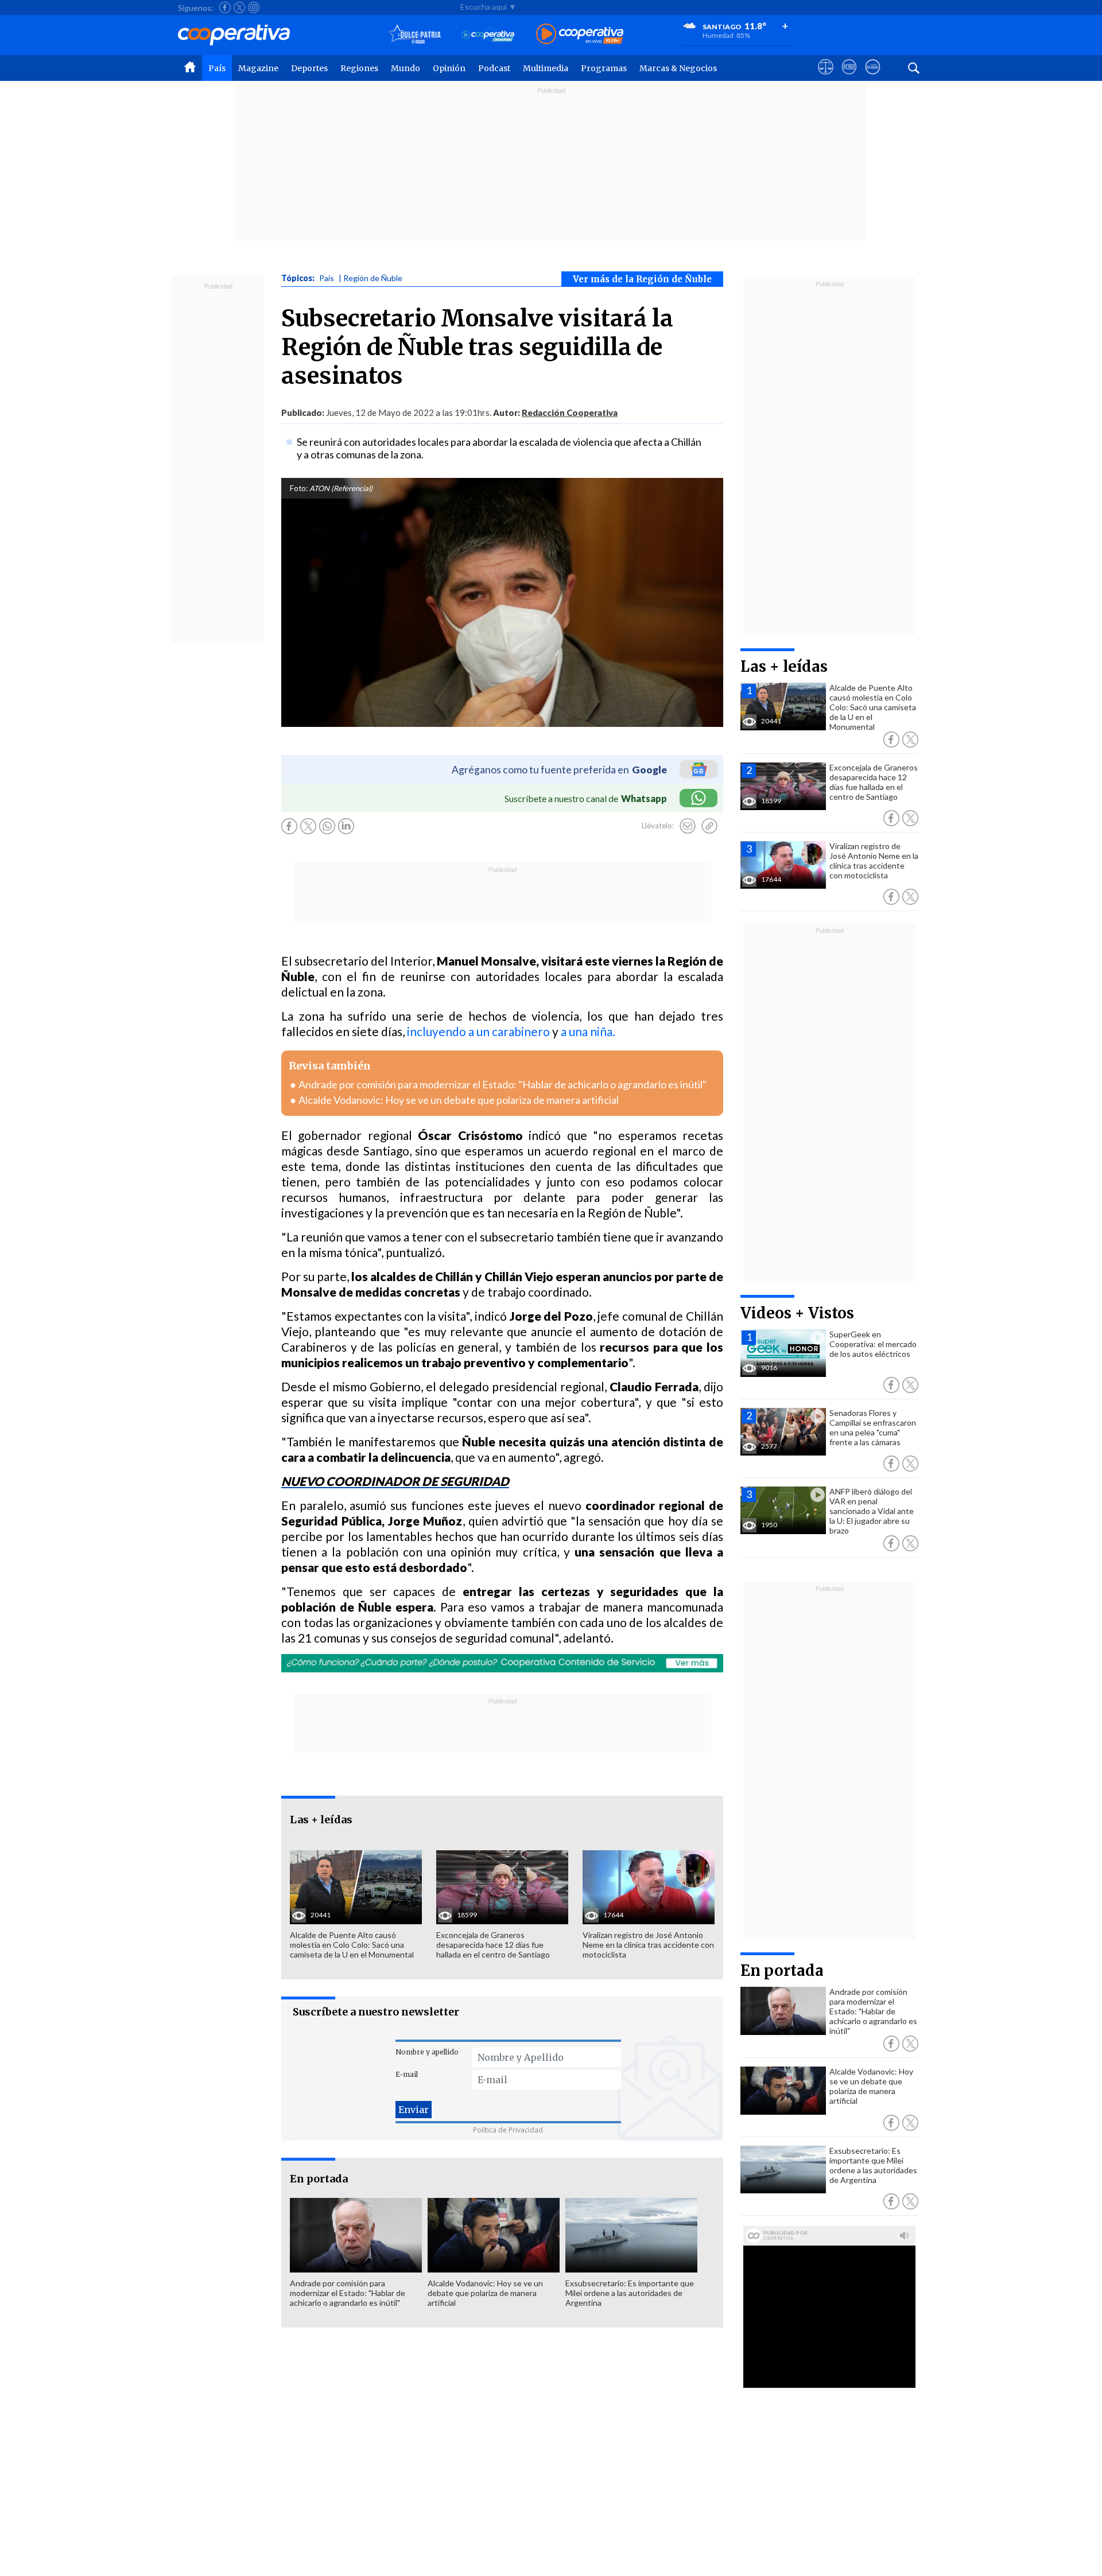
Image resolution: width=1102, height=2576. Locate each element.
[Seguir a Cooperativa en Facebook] (225, 7)
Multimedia (546, 68)
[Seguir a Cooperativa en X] (239, 7)
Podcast (494, 68)
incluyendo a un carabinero (478, 1031)
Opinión (449, 68)
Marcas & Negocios (678, 68)
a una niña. (588, 1031)
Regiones (359, 68)
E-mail (407, 2074)
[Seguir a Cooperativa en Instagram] (254, 7)
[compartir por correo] (688, 826)
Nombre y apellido (427, 2052)
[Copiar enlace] (709, 826)
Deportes (309, 68)
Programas (604, 68)
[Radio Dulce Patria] (415, 35)
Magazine (258, 68)
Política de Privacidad (508, 2130)
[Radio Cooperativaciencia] (488, 35)
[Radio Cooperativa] (580, 35)
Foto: (299, 488)
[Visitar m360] (849, 77)
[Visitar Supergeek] (873, 77)
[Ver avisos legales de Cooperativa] (826, 77)
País (217, 68)
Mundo (406, 68)
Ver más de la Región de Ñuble (642, 279)
